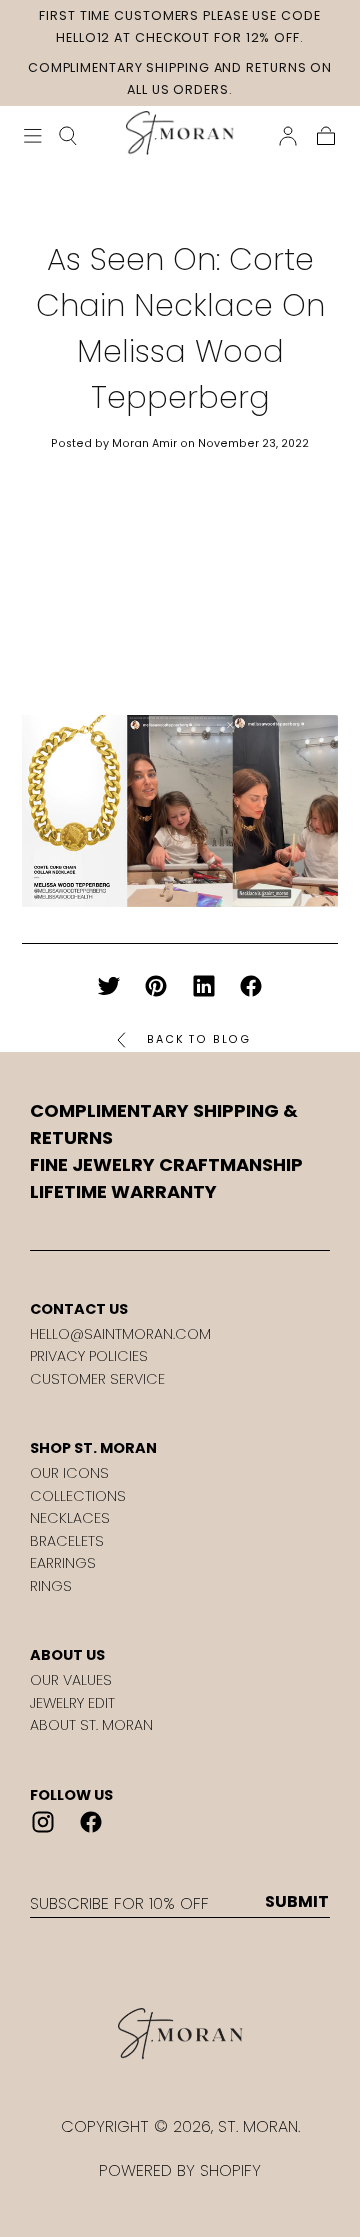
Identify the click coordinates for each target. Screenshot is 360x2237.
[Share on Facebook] (251, 986)
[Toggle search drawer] (68, 136)
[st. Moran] (180, 2034)
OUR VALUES (71, 1680)
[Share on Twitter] (109, 986)
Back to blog (199, 1039)
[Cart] (326, 136)
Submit (297, 1902)
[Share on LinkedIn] (204, 986)
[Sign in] (288, 136)
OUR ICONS (69, 1473)
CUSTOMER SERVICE (97, 1379)
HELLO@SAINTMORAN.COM (120, 1334)
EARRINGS (63, 1563)
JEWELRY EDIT (72, 1703)
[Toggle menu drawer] (33, 136)
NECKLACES (70, 1518)
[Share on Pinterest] (156, 986)
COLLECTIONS (78, 1496)
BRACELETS (67, 1541)
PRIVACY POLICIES (89, 1356)
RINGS (51, 1586)
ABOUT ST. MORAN (91, 1725)
